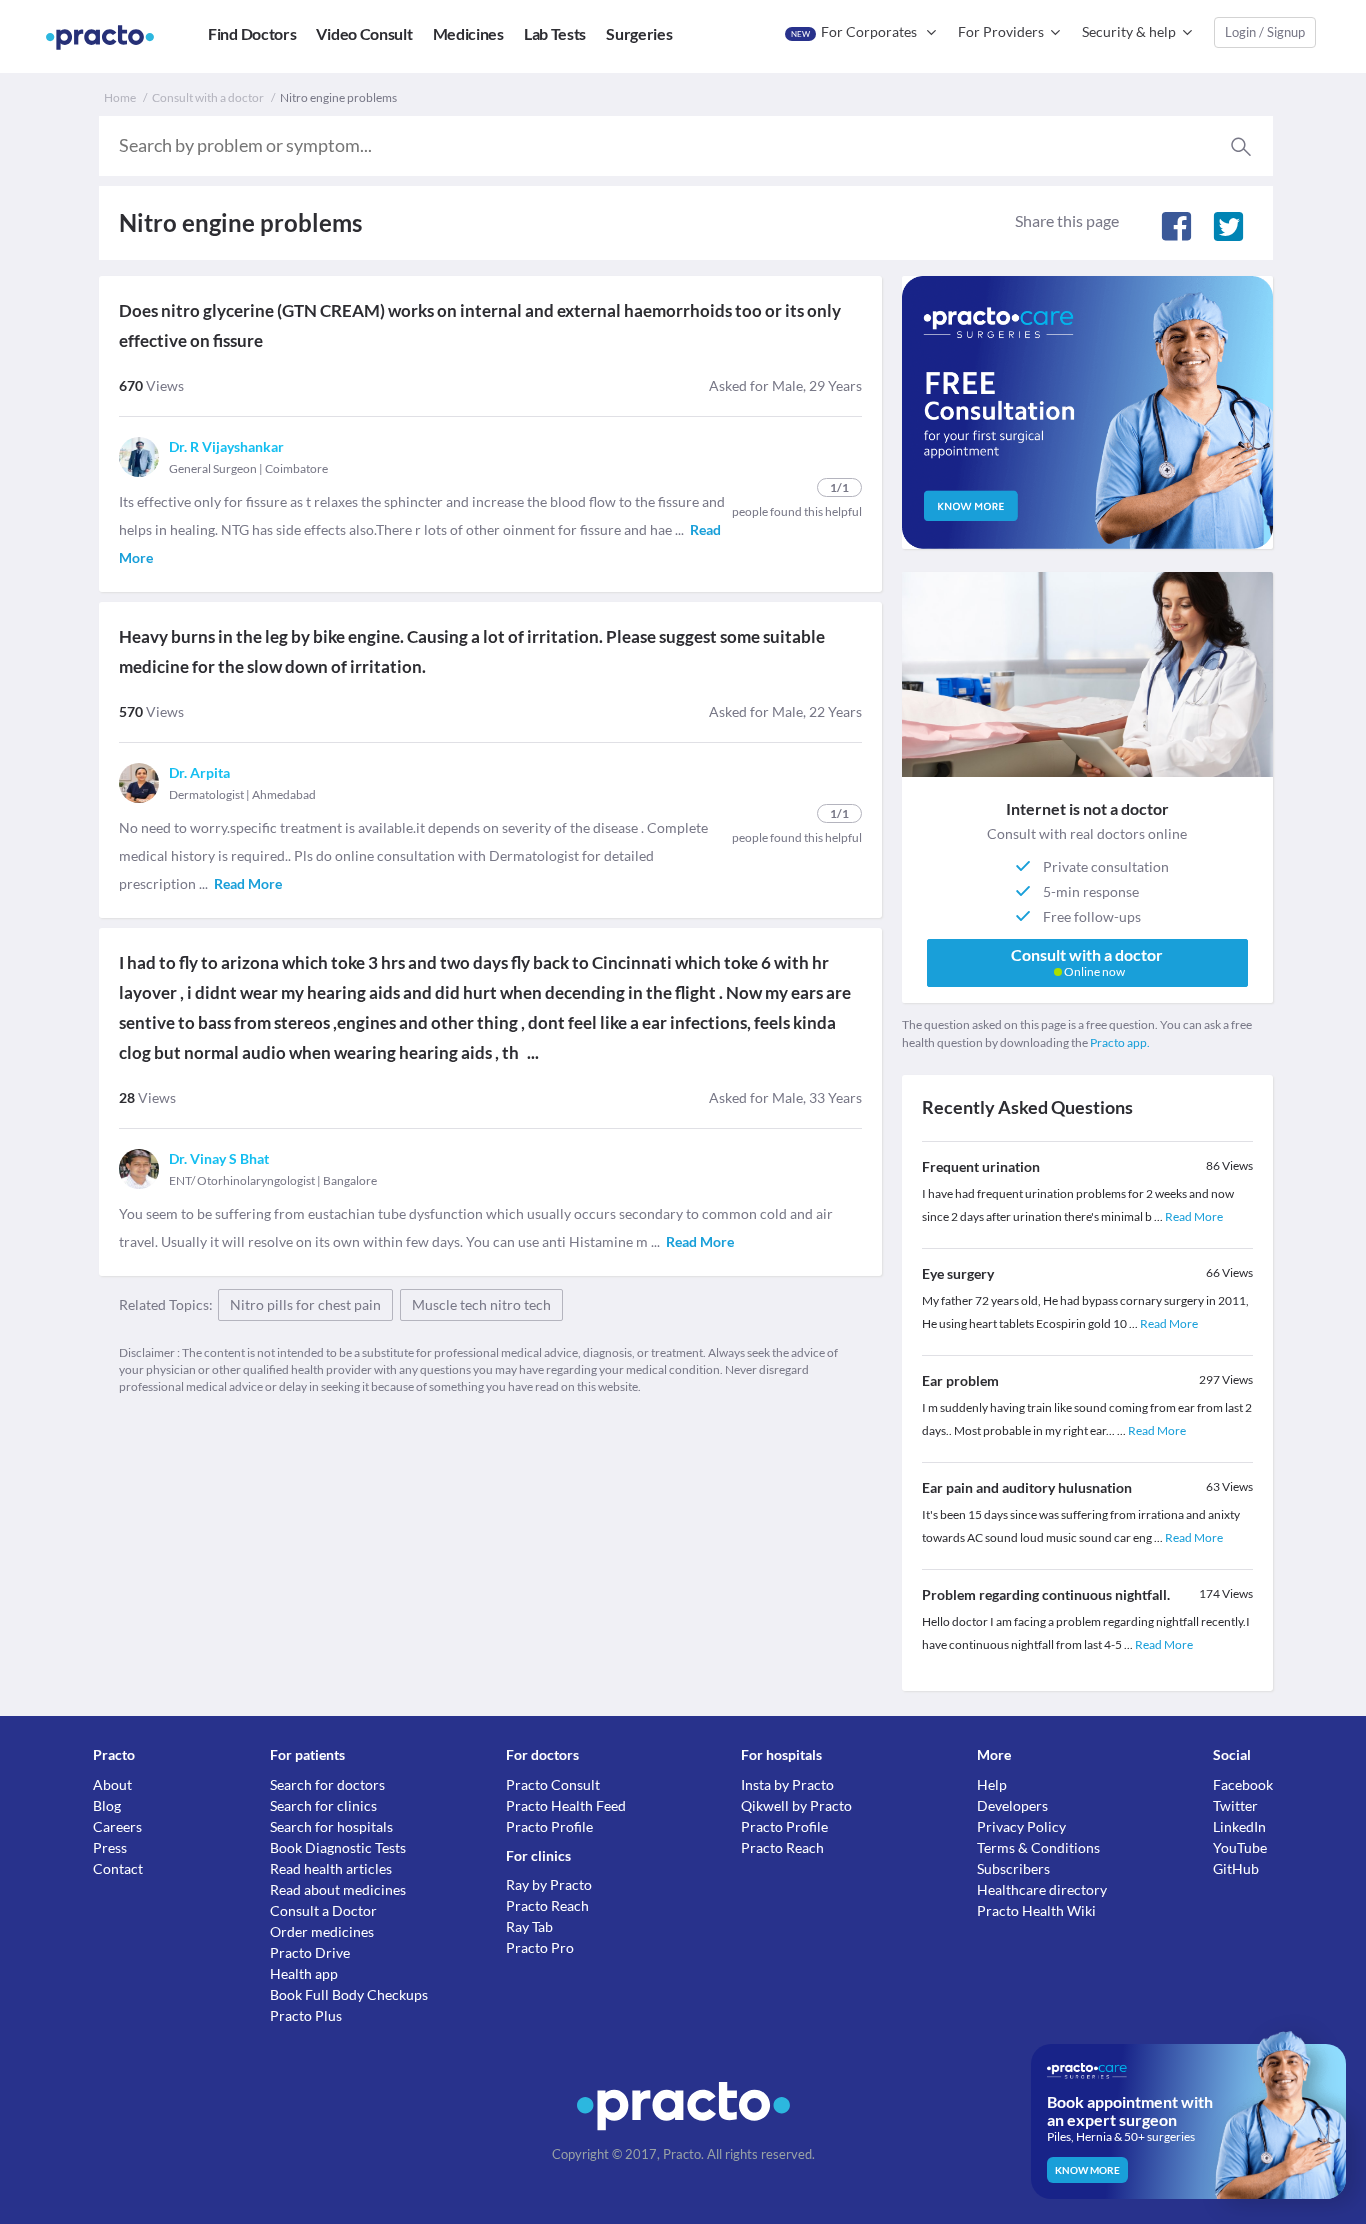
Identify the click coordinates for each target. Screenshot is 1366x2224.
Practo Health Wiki (1036, 1910)
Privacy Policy (1021, 1826)
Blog (107, 1805)
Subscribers (1013, 1868)
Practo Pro (540, 1947)
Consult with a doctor (208, 97)
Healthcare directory (1042, 1889)
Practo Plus (306, 2015)
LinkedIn (1239, 1826)
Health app (304, 1973)
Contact (118, 1868)
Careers (117, 1826)
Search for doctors (327, 1784)
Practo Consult (553, 1784)
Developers (1012, 1805)
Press (110, 1847)
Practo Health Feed (566, 1805)
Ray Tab (529, 1926)
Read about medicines (338, 1889)
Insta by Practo (787, 1784)
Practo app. (1120, 1042)
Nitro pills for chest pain (305, 1304)
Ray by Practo (549, 1884)
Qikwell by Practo (796, 1805)
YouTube (1240, 1847)
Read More (1194, 1216)
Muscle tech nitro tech (481, 1304)
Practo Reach (547, 1905)
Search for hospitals (331, 1826)
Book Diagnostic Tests (338, 1847)
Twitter (1235, 1805)
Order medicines (322, 1931)
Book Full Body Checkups (349, 1994)
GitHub (1236, 1868)
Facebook (1243, 1784)
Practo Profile (549, 1826)
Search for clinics (323, 1805)
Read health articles (331, 1868)
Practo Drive (310, 1952)
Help (992, 1784)
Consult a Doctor (323, 1910)
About (112, 1784)
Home (120, 97)
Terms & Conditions (1038, 1847)
